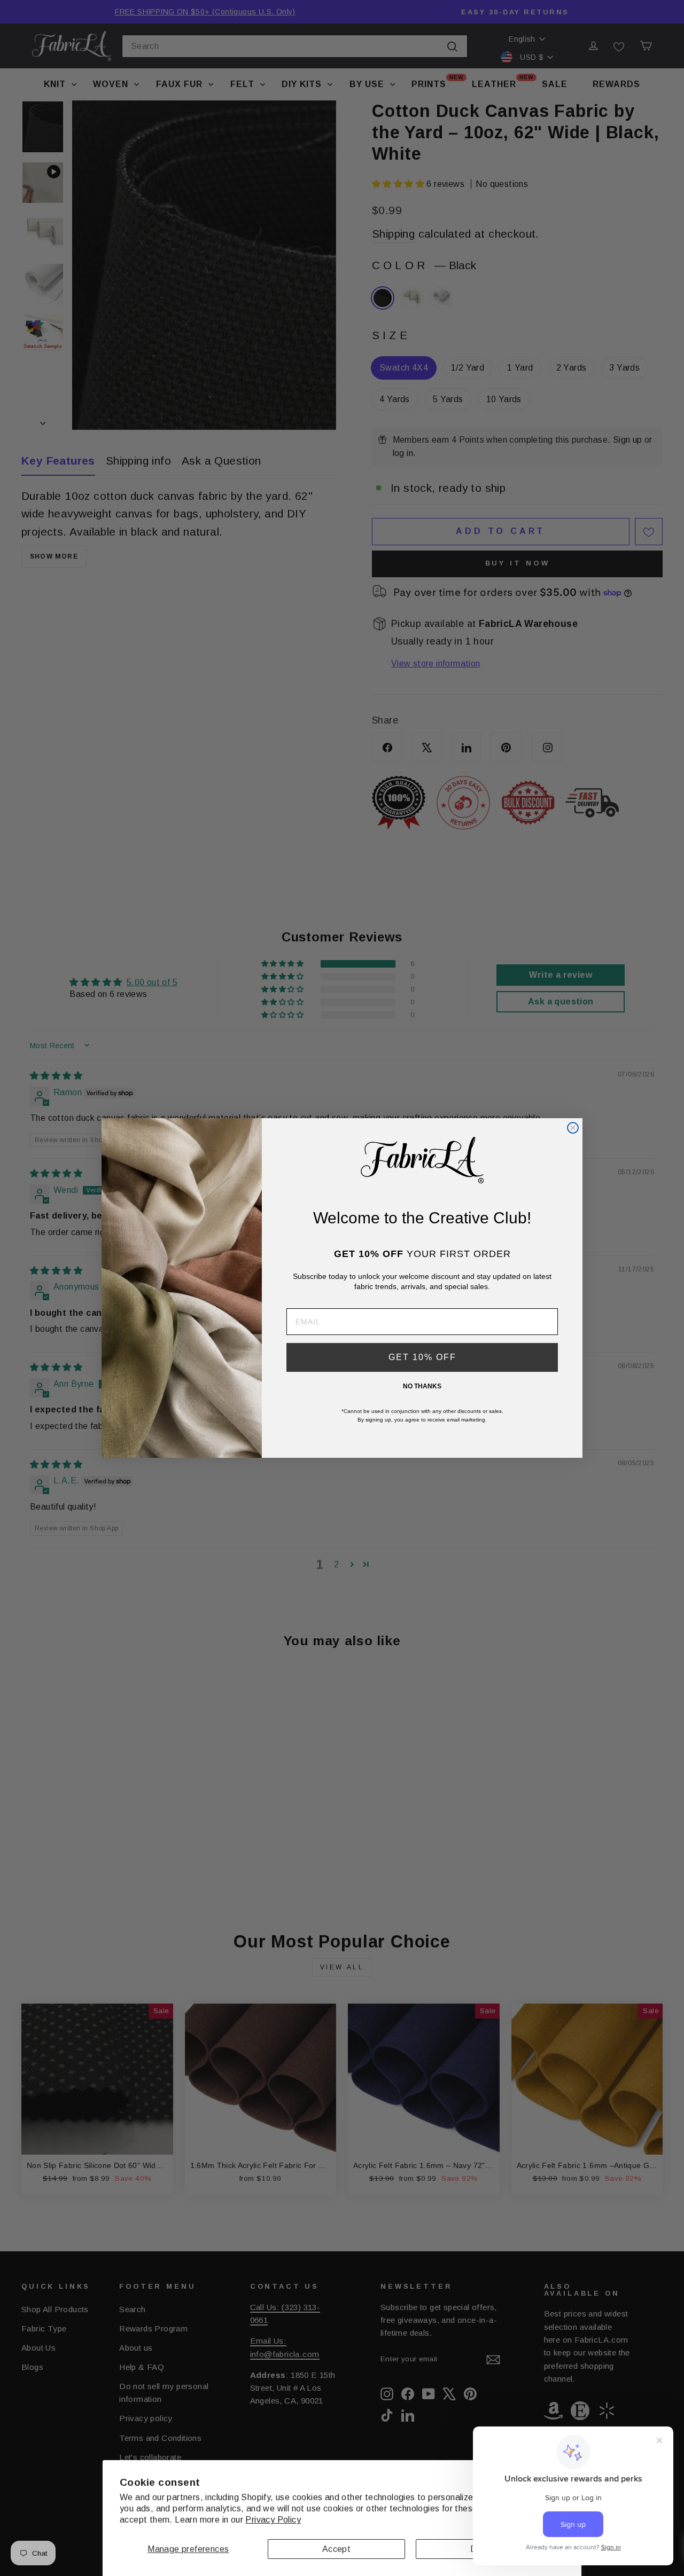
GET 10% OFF (422, 1357)
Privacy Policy (273, 2520)
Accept (336, 2549)
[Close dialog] (573, 1128)
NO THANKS (422, 1386)
